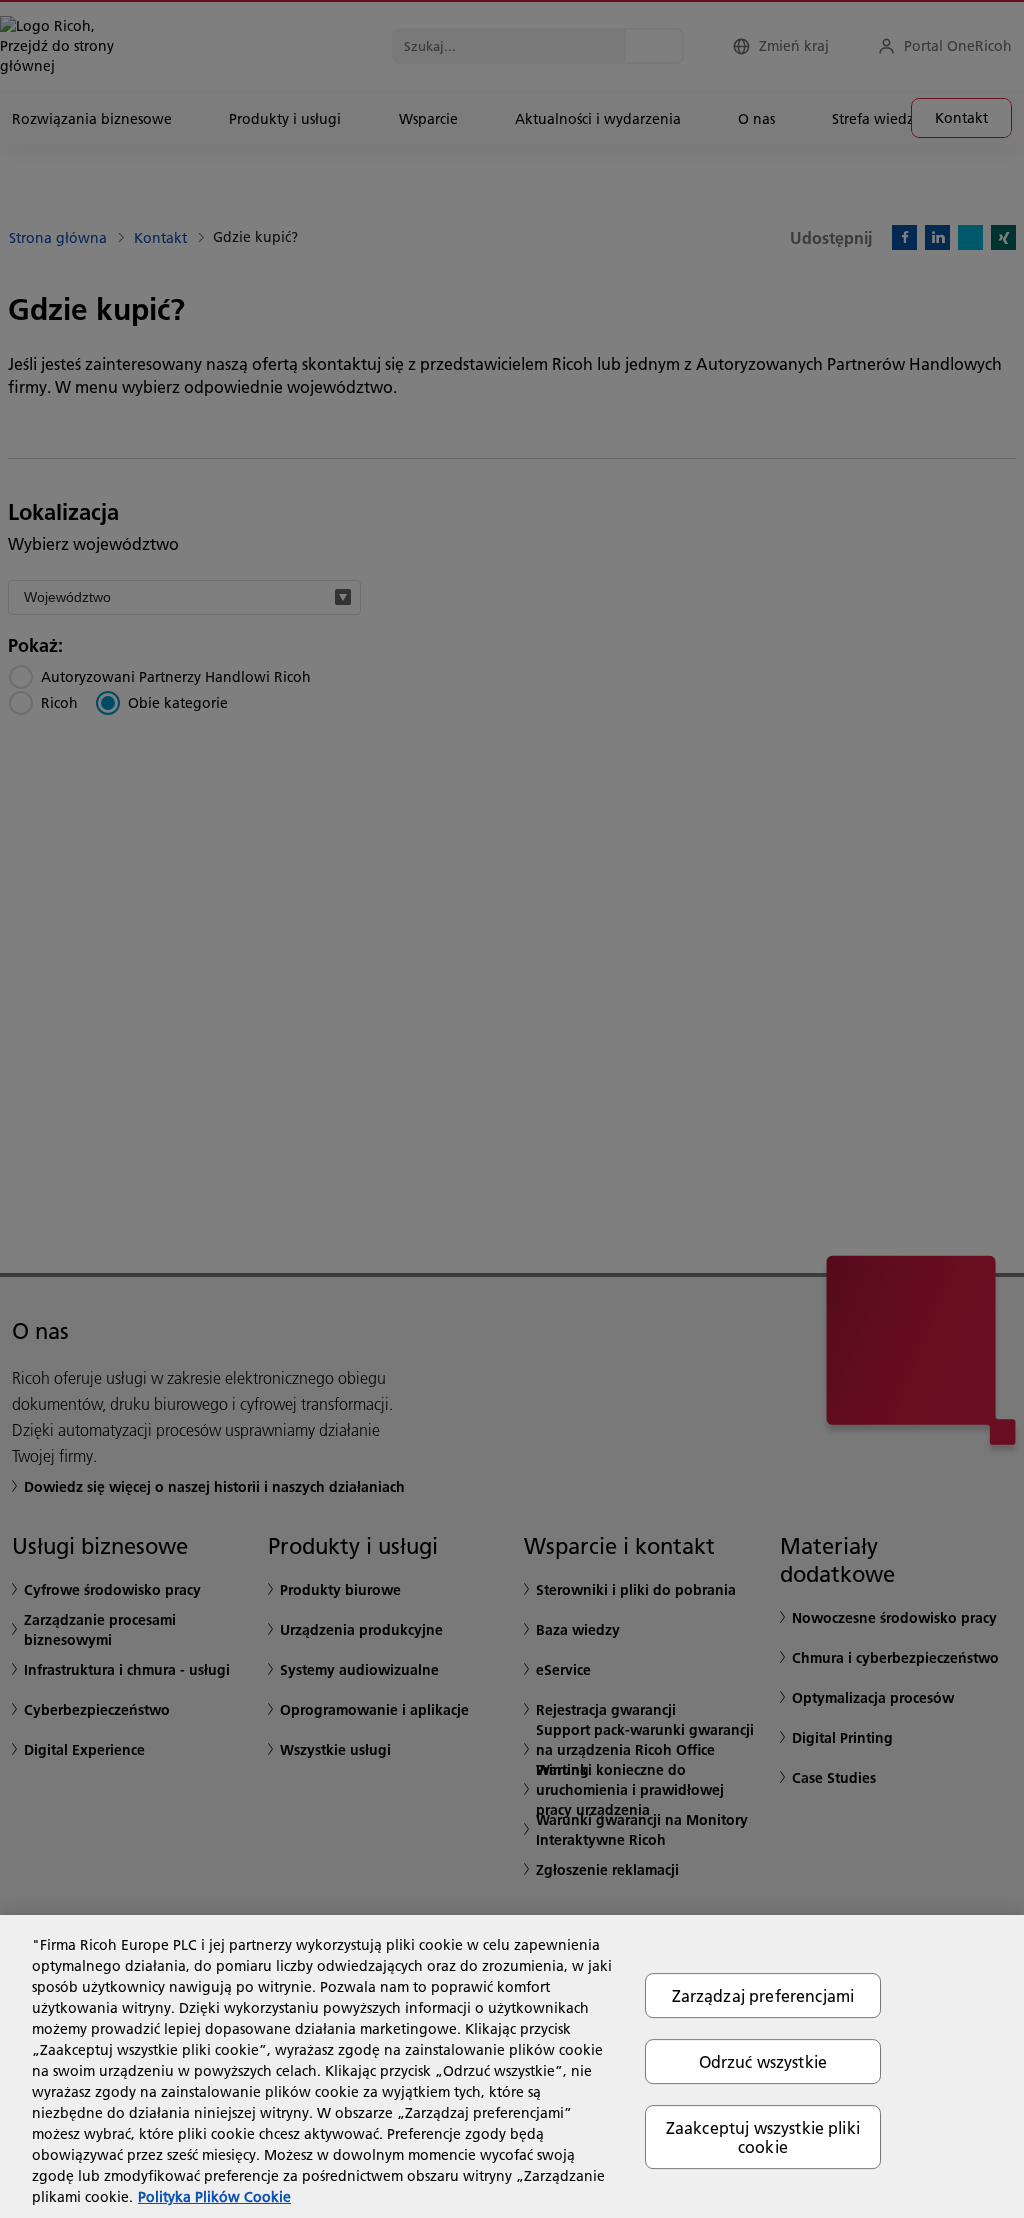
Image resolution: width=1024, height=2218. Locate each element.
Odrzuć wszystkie (763, 2061)
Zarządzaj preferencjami (763, 1995)
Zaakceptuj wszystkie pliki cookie (763, 2137)
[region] (512, 2066)
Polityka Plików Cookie (214, 2197)
